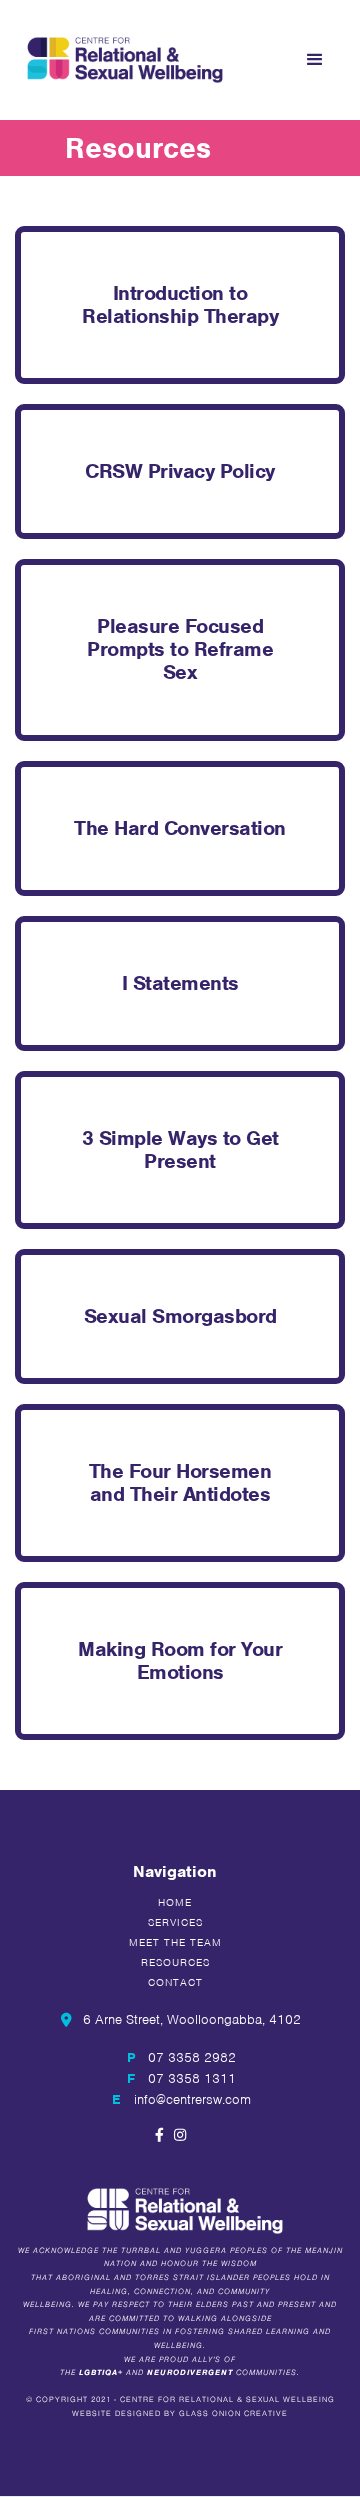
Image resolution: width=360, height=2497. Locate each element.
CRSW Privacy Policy (180, 471)
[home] (120, 59)
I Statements (180, 983)
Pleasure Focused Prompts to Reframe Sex (180, 649)
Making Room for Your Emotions (180, 1660)
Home (175, 1902)
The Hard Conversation (180, 828)
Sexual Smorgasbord (180, 1316)
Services (175, 1922)
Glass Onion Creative (233, 2413)
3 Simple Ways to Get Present (180, 1149)
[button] (315, 60)
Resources (175, 1962)
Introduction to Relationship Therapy (180, 304)
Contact (175, 1982)
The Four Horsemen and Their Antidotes (180, 1482)
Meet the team (175, 1942)
